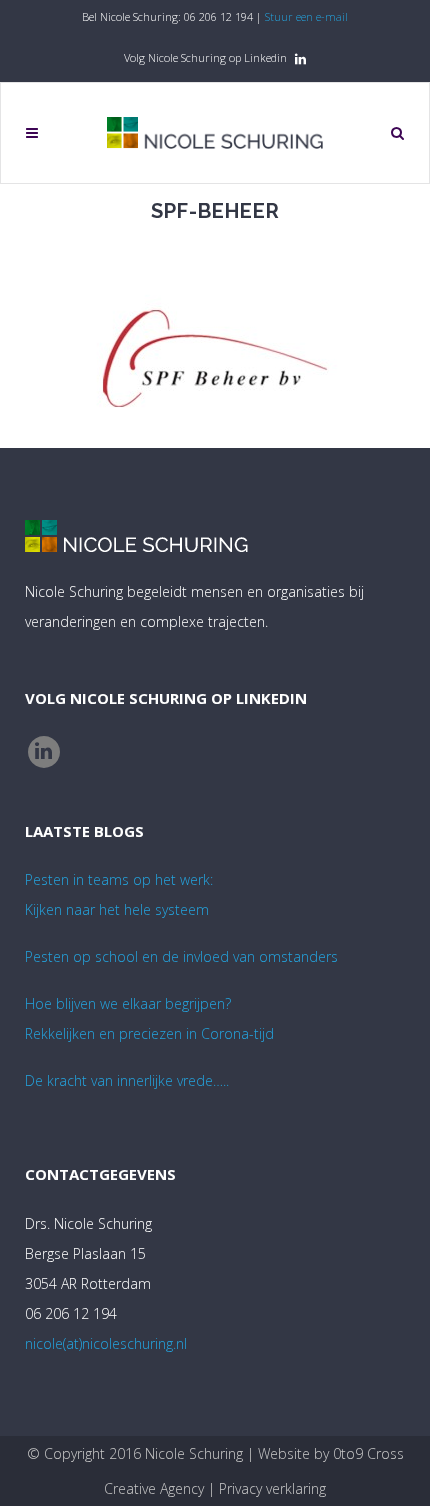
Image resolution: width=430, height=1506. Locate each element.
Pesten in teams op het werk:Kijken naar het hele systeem (119, 894)
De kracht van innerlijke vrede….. (127, 1080)
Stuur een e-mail (306, 16)
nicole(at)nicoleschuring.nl (106, 1343)
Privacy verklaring (272, 1488)
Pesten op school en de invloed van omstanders (181, 956)
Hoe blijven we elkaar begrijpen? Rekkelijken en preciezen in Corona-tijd (149, 1018)
